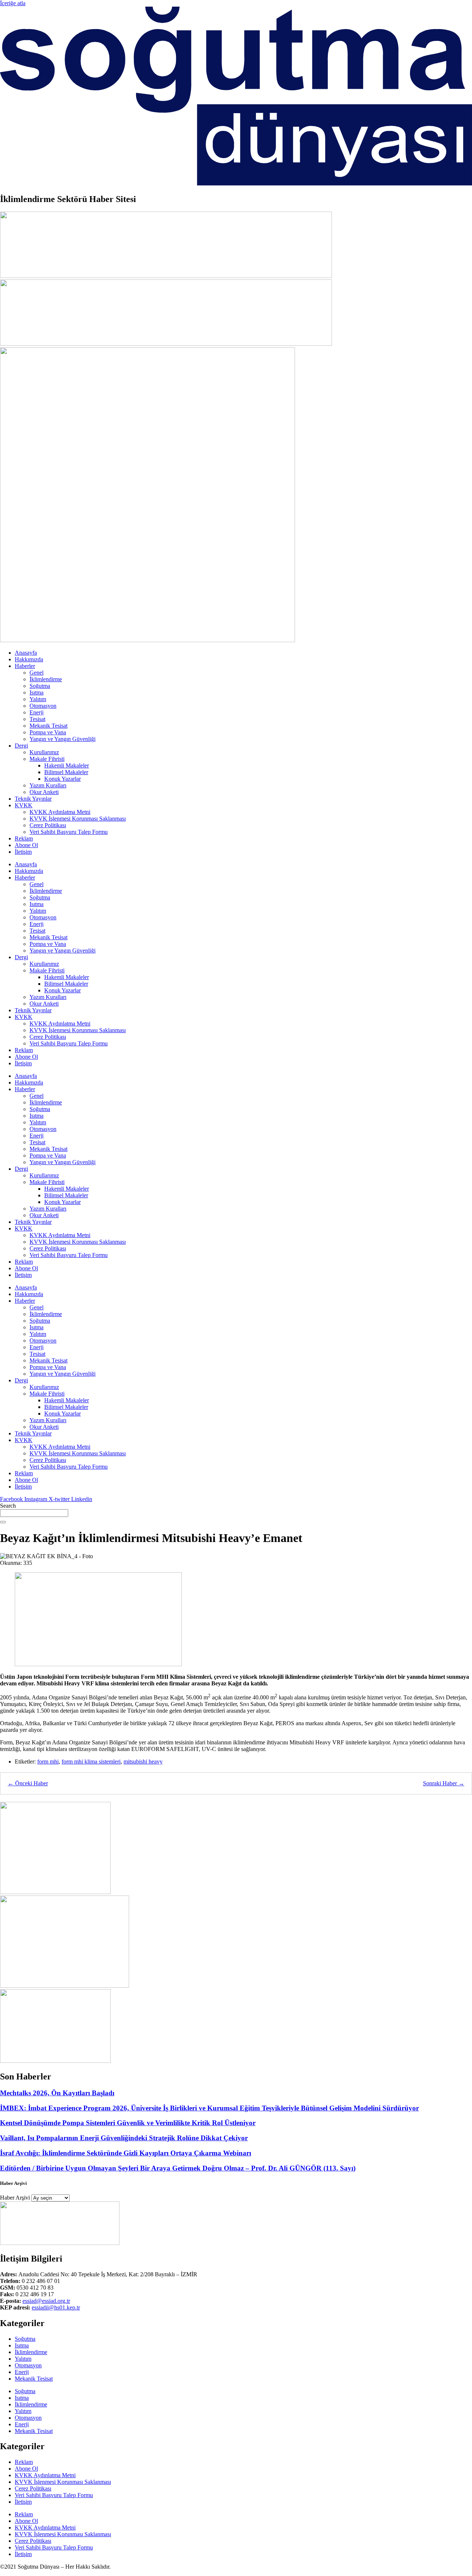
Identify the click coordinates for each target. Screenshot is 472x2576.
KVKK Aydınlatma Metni (60, 812)
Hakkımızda (29, 659)
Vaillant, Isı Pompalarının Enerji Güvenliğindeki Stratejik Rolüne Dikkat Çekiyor (124, 2138)
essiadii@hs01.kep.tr (56, 2307)
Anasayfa (26, 653)
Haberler (25, 666)
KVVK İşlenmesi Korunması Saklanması (78, 819)
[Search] (3, 1522)
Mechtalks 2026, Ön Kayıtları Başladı (57, 2093)
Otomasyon (43, 706)
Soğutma (40, 686)
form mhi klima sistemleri (91, 1762)
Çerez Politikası (48, 825)
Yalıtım (38, 699)
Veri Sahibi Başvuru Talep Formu (69, 832)
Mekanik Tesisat (48, 726)
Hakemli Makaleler (67, 765)
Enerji (37, 712)
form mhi (48, 1762)
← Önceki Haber (28, 1783)
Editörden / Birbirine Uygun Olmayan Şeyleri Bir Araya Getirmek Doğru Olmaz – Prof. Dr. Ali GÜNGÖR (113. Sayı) (178, 2168)
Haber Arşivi (15, 2198)
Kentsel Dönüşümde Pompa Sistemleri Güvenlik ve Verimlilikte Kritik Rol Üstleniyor (128, 2123)
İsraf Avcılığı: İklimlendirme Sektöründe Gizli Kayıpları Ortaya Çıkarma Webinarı (126, 2153)
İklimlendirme (46, 679)
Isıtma (37, 692)
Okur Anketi (44, 792)
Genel (37, 673)
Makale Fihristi (47, 759)
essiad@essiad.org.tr (46, 2301)
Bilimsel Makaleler (66, 772)
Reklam (24, 838)
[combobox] (34, 1513)
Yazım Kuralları (48, 785)
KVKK (24, 805)
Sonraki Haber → (444, 1783)
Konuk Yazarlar (63, 779)
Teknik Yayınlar (33, 799)
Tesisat (37, 719)
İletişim (23, 852)
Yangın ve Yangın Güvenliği (63, 739)
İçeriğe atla (13, 3)
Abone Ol (26, 845)
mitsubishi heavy (143, 1762)
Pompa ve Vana (48, 732)
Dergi (21, 746)
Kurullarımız (44, 752)
